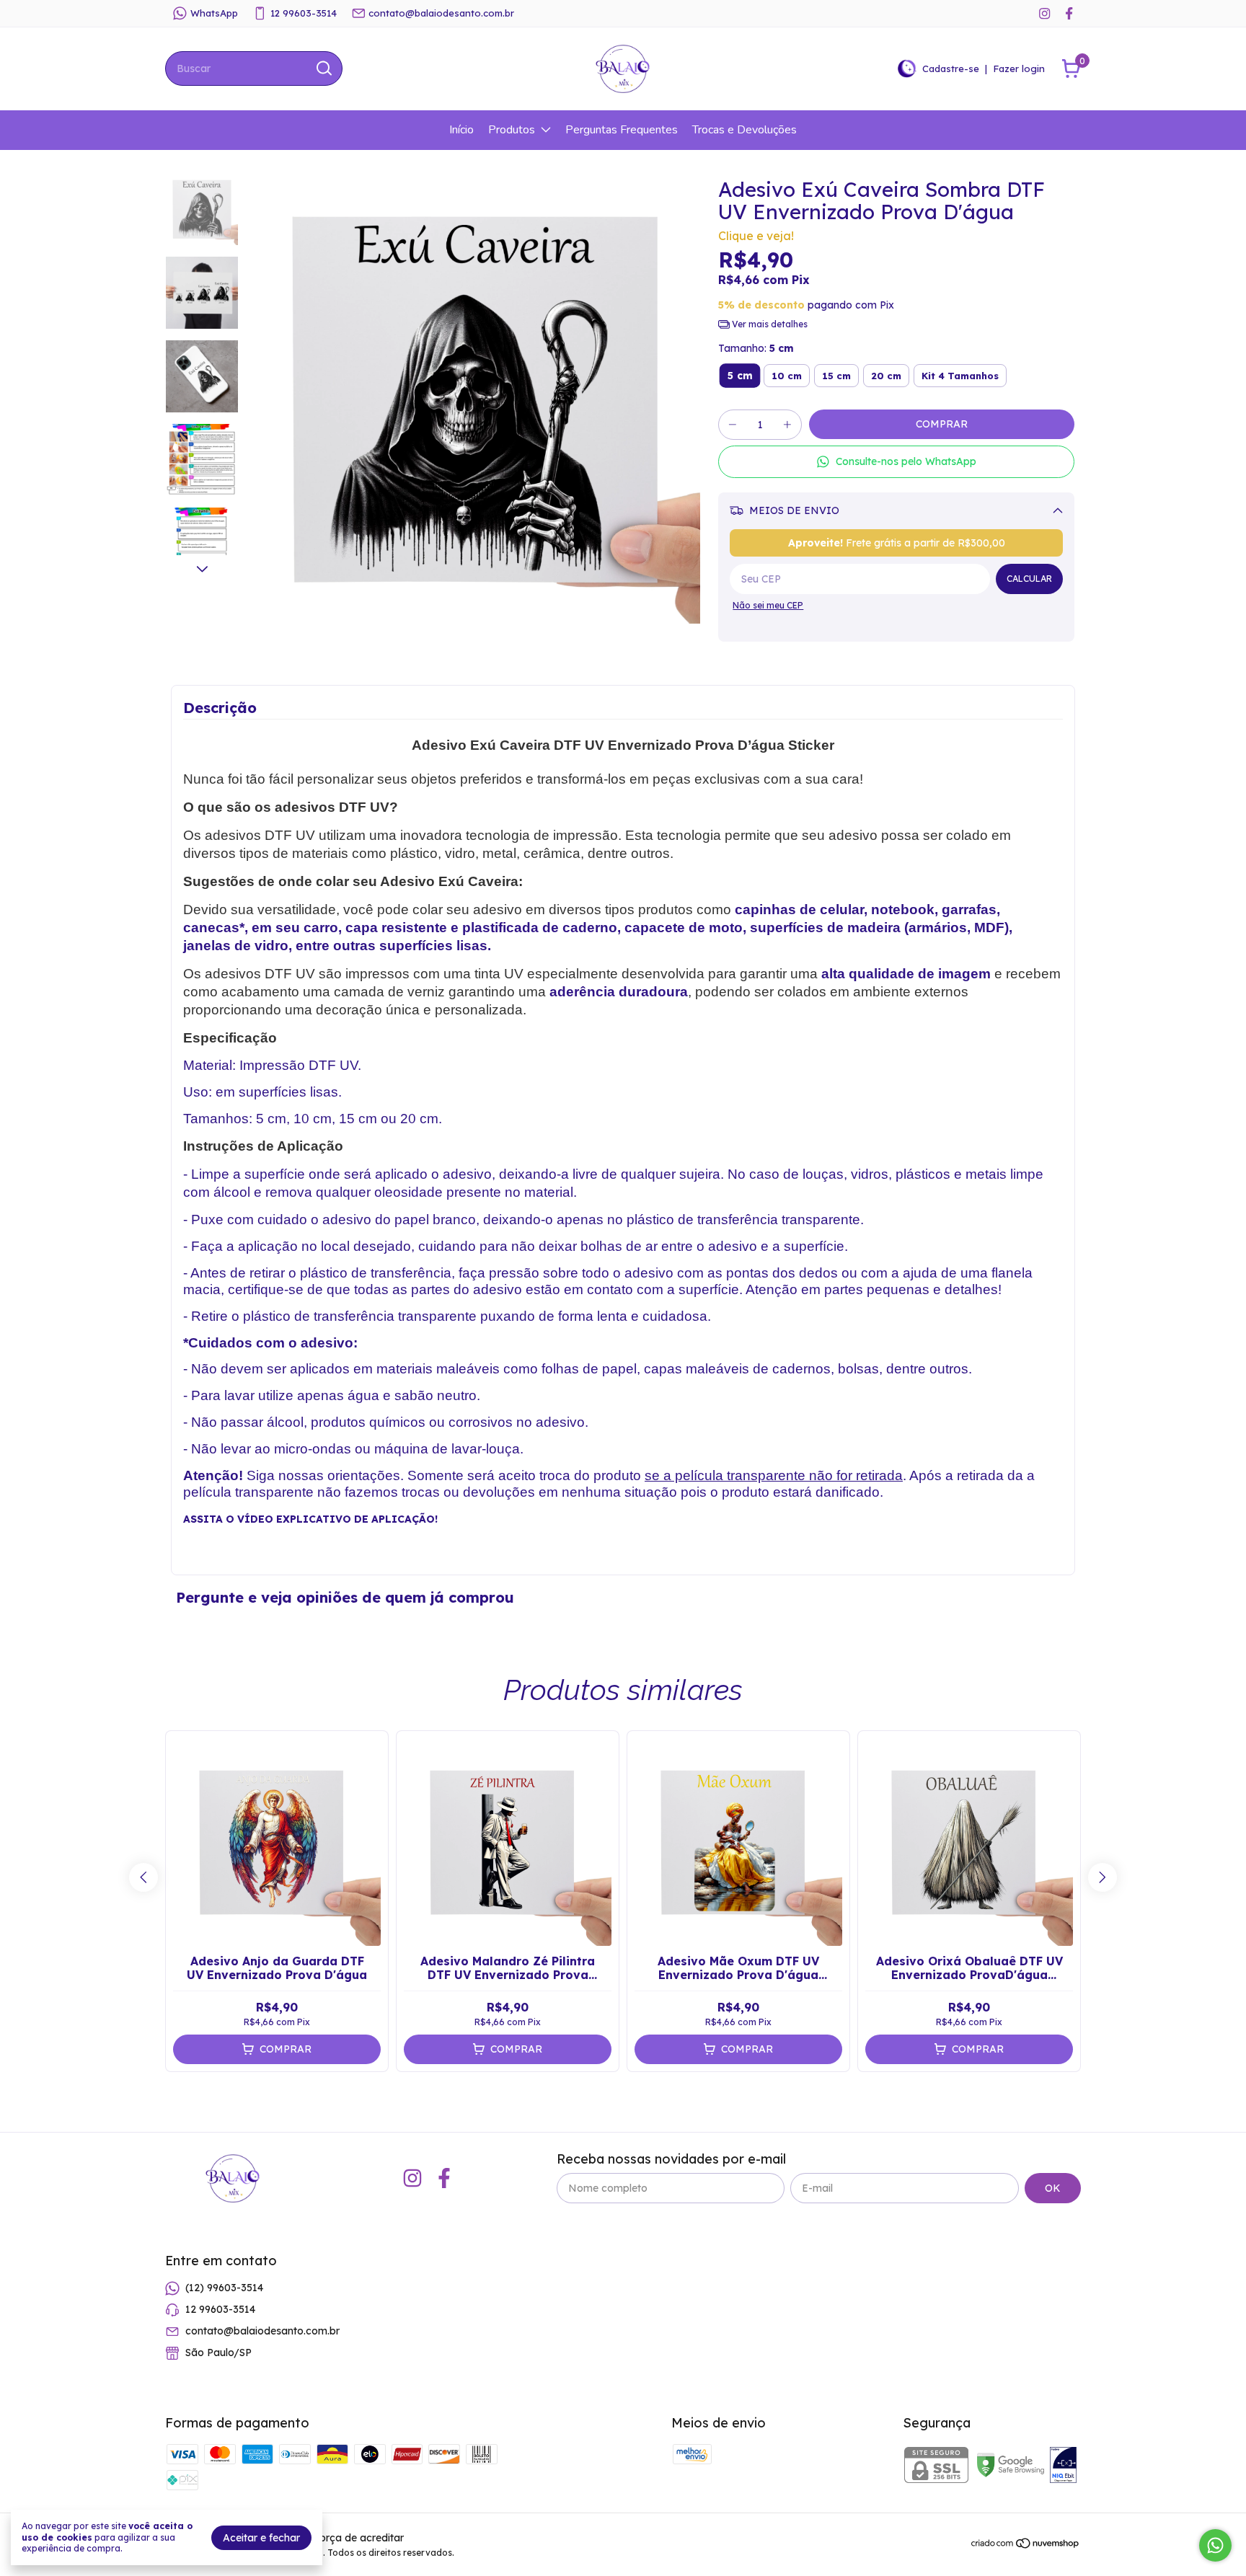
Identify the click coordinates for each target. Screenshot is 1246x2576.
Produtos (512, 130)
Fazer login (1019, 68)
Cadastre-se (951, 68)
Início (461, 130)
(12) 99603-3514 (224, 2288)
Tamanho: (756, 348)
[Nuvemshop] (1026, 2546)
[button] (896, 462)
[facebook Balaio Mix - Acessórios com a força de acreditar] (1069, 13)
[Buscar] (323, 68)
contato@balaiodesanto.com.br (441, 13)
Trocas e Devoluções (744, 130)
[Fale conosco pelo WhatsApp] (1215, 2545)
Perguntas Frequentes (622, 130)
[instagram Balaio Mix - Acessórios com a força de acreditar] (1044, 13)
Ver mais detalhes (769, 324)
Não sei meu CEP (768, 605)
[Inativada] (1063, 2466)
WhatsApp (214, 13)
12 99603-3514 (304, 13)
